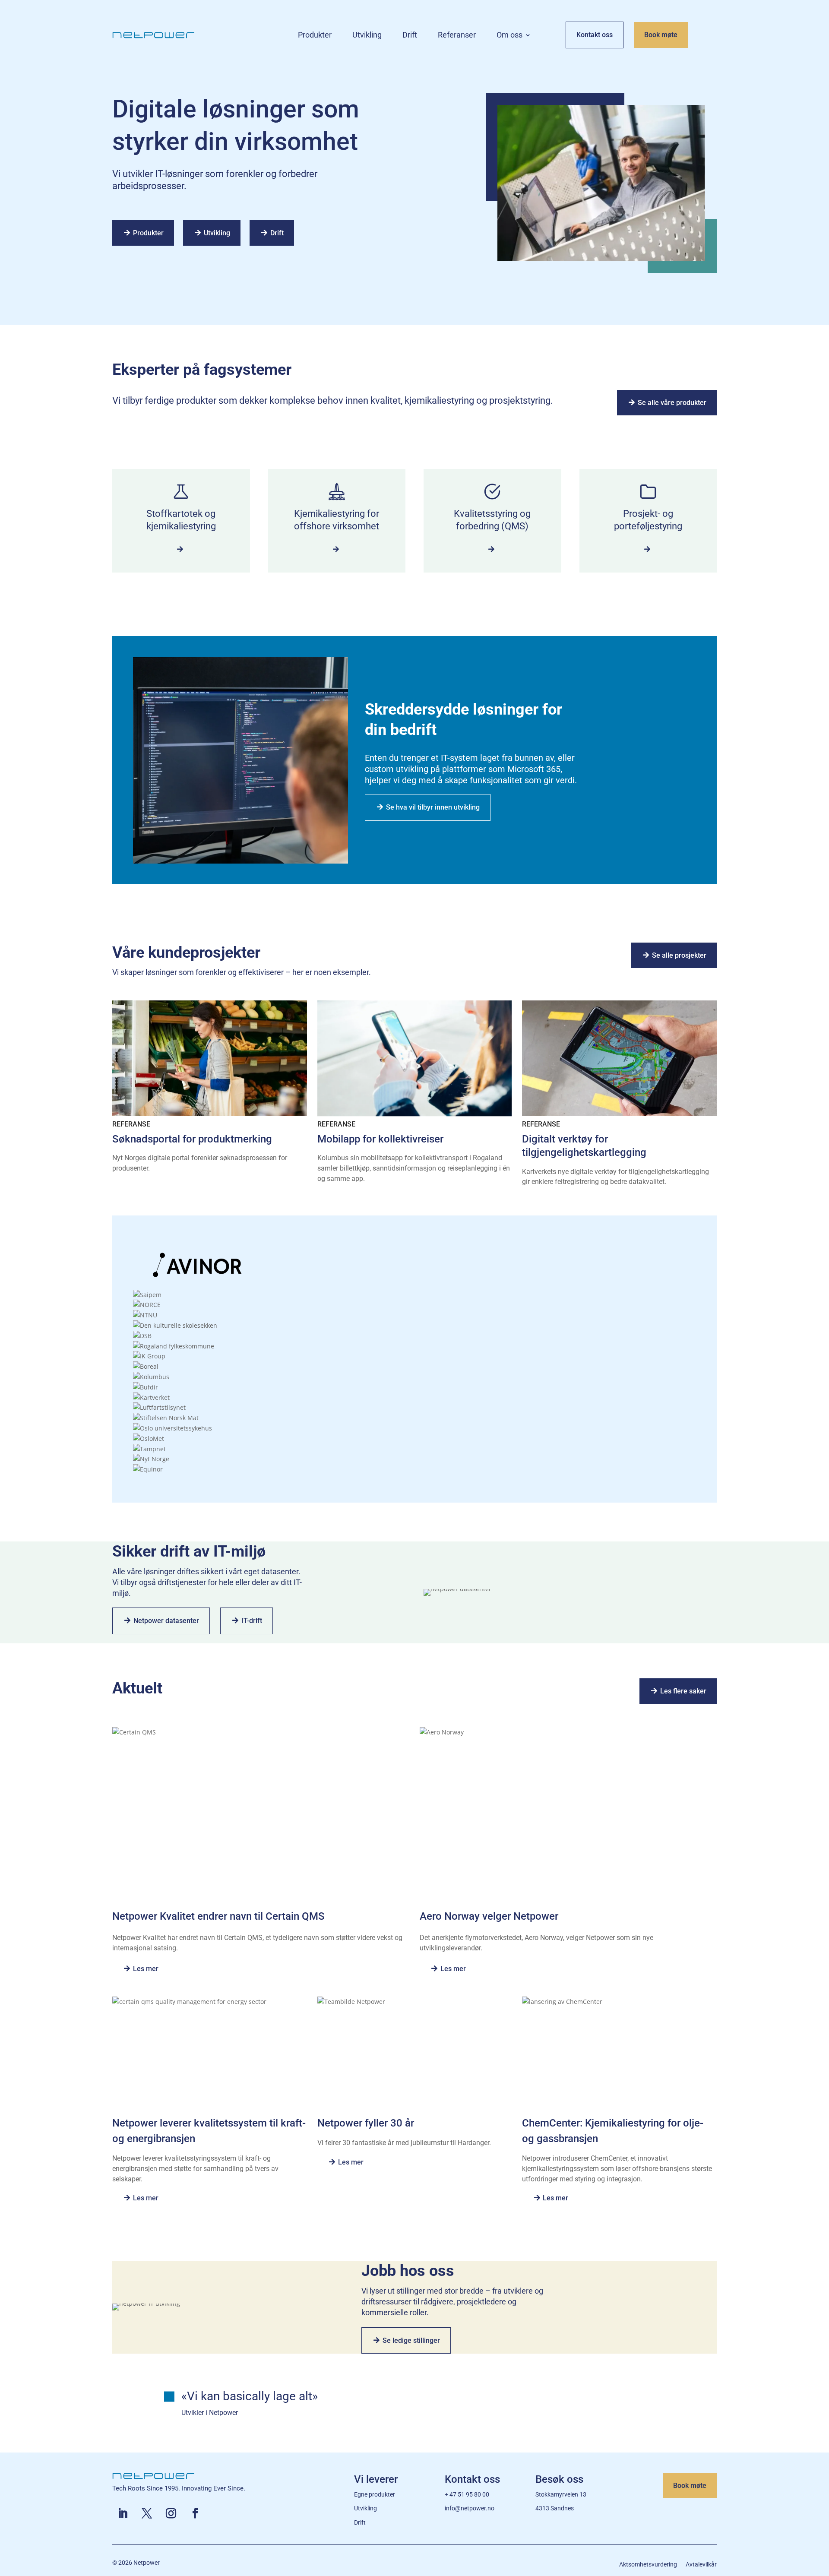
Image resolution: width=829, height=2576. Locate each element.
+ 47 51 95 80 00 (467, 2494)
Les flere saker (683, 1691)
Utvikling (367, 36)
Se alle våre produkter (672, 403)
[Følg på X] (147, 2513)
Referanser (457, 36)
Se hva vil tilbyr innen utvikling (433, 807)
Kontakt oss (595, 35)
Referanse (131, 1124)
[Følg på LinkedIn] (123, 2513)
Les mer (146, 1969)
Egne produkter (375, 2494)
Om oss (509, 36)
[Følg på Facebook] (195, 2513)
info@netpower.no (470, 2508)
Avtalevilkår (701, 2564)
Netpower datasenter (166, 1621)
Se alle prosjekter (679, 955)
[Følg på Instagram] (171, 2513)
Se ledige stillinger (411, 2340)
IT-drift (252, 1621)
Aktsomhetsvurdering (648, 2564)
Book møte (661, 35)
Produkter (315, 36)
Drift (410, 36)
